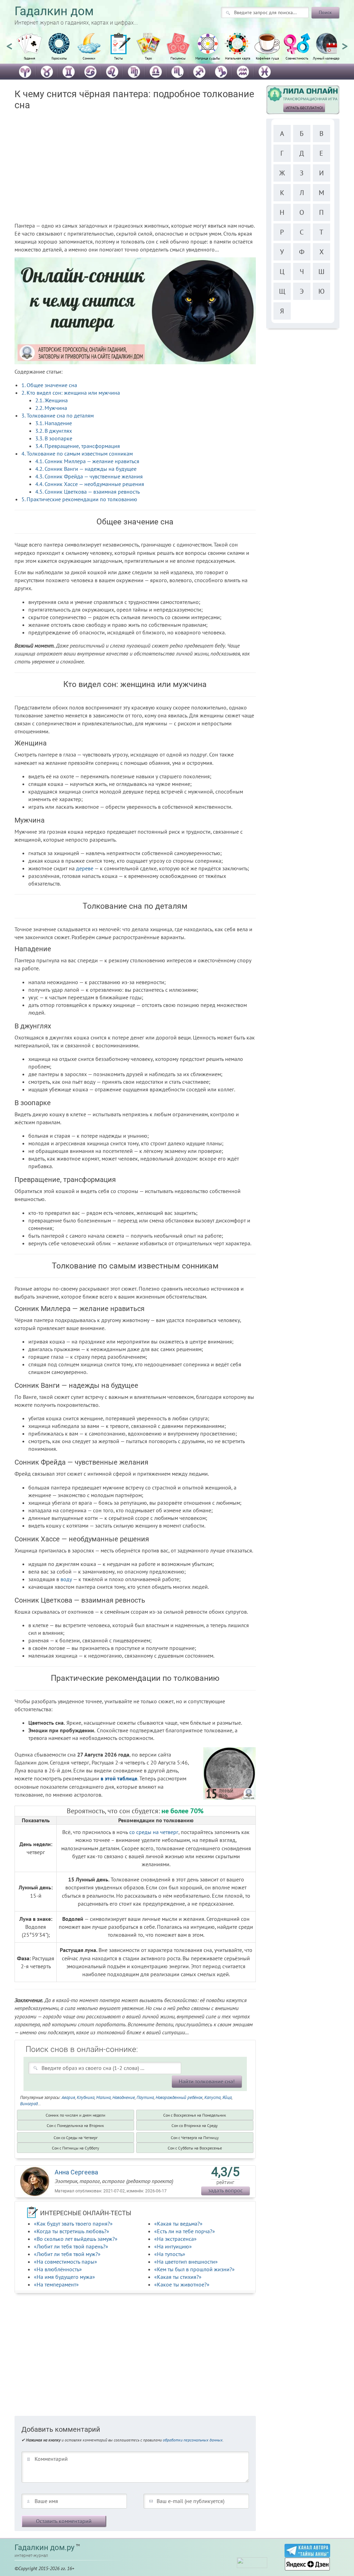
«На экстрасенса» (175, 2239)
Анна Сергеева (76, 2172)
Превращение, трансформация (78, 446)
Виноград (29, 2104)
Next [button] (345, 43)
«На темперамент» (56, 2284)
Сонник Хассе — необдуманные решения (90, 484)
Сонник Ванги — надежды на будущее (86, 469)
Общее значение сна (49, 385)
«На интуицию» (173, 2246)
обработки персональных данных (193, 2440)
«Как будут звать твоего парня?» (73, 2224)
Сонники (89, 58)
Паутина (145, 2097)
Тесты (119, 58)
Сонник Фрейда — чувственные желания (89, 476)
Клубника (86, 2097)
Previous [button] (9, 43)
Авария (68, 2097)
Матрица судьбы (208, 58)
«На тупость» (170, 2254)
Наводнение (124, 2097)
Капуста (212, 2097)
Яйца (227, 2097)
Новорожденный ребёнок (179, 2097)
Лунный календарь (327, 58)
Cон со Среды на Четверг (76, 2138)
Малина (103, 2097)
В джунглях (54, 431)
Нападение (54, 423)
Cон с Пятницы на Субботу (76, 2148)
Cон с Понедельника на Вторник (75, 2125)
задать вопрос (225, 2190)
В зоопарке (54, 438)
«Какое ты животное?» (182, 2284)
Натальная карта (238, 58)
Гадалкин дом (54, 11)
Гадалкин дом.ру (44, 2547)
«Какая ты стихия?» (178, 2277)
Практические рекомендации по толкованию (79, 499)
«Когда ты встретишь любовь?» (72, 2231)
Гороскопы (59, 58)
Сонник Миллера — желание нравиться (87, 461)
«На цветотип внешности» (186, 2262)
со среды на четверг (154, 1832)
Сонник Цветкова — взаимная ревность (87, 492)
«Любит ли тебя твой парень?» (71, 2246)
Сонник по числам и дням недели (76, 2115)
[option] (29, 50)
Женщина (52, 400)
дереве (85, 868)
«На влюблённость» (58, 2269)
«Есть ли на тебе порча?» (185, 2231)
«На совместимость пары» (66, 2262)
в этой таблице (119, 1778)
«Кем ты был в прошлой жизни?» (194, 2269)
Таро (148, 58)
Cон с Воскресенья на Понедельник (195, 2115)
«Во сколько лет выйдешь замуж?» (76, 2239)
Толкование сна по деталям (58, 415)
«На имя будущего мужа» (64, 2277)
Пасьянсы (178, 58)
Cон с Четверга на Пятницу (195, 2138)
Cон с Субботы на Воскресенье (195, 2148)
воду (66, 1579)
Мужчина (51, 408)
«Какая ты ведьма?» (178, 2224)
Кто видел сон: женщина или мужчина (71, 393)
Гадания (30, 58)
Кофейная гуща (267, 58)
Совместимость (297, 58)
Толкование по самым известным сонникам (77, 453)
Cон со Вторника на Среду (195, 2125)
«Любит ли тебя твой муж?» (67, 2254)
